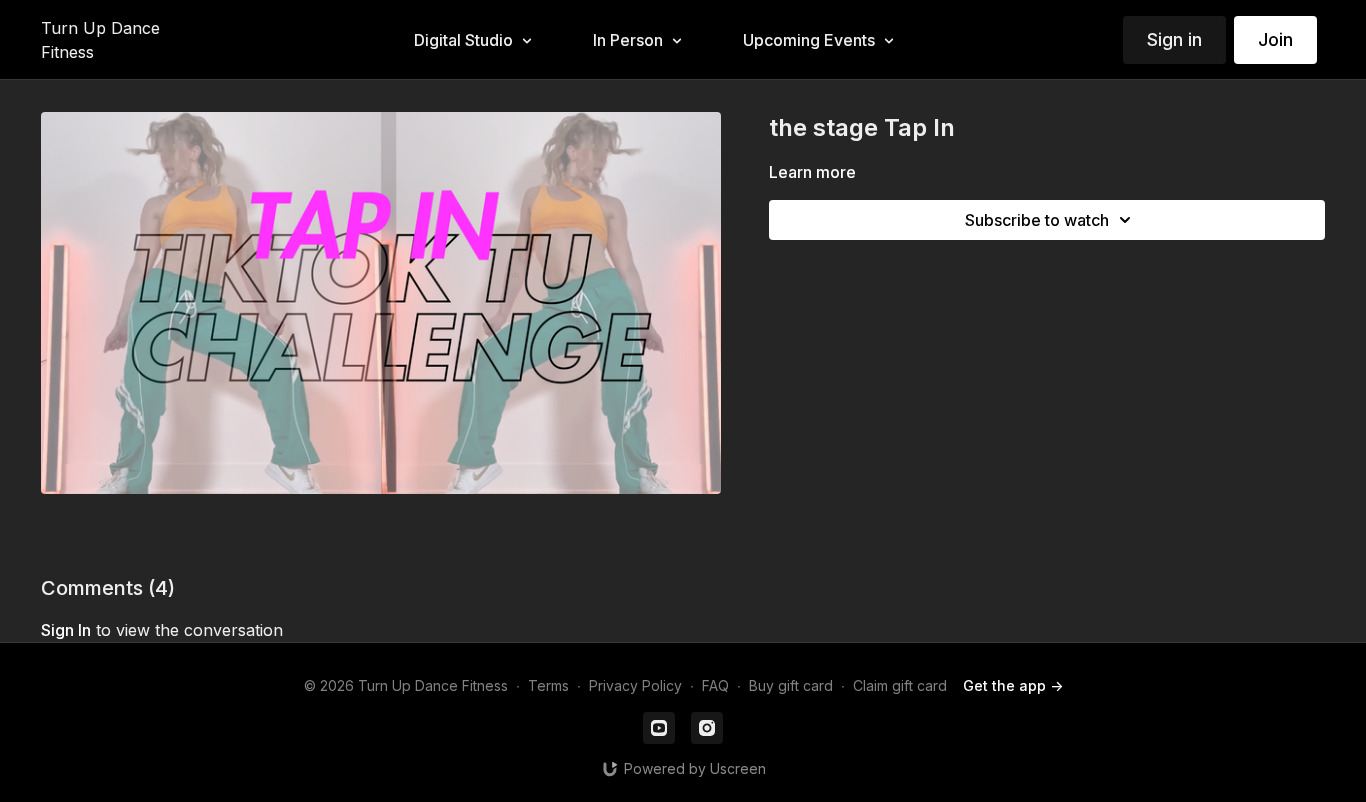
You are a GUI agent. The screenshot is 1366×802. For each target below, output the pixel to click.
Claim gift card (900, 685)
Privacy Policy (635, 685)
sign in (66, 630)
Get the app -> (1013, 685)
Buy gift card (791, 685)
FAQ (715, 685)
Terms (548, 685)
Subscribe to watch (1037, 220)
